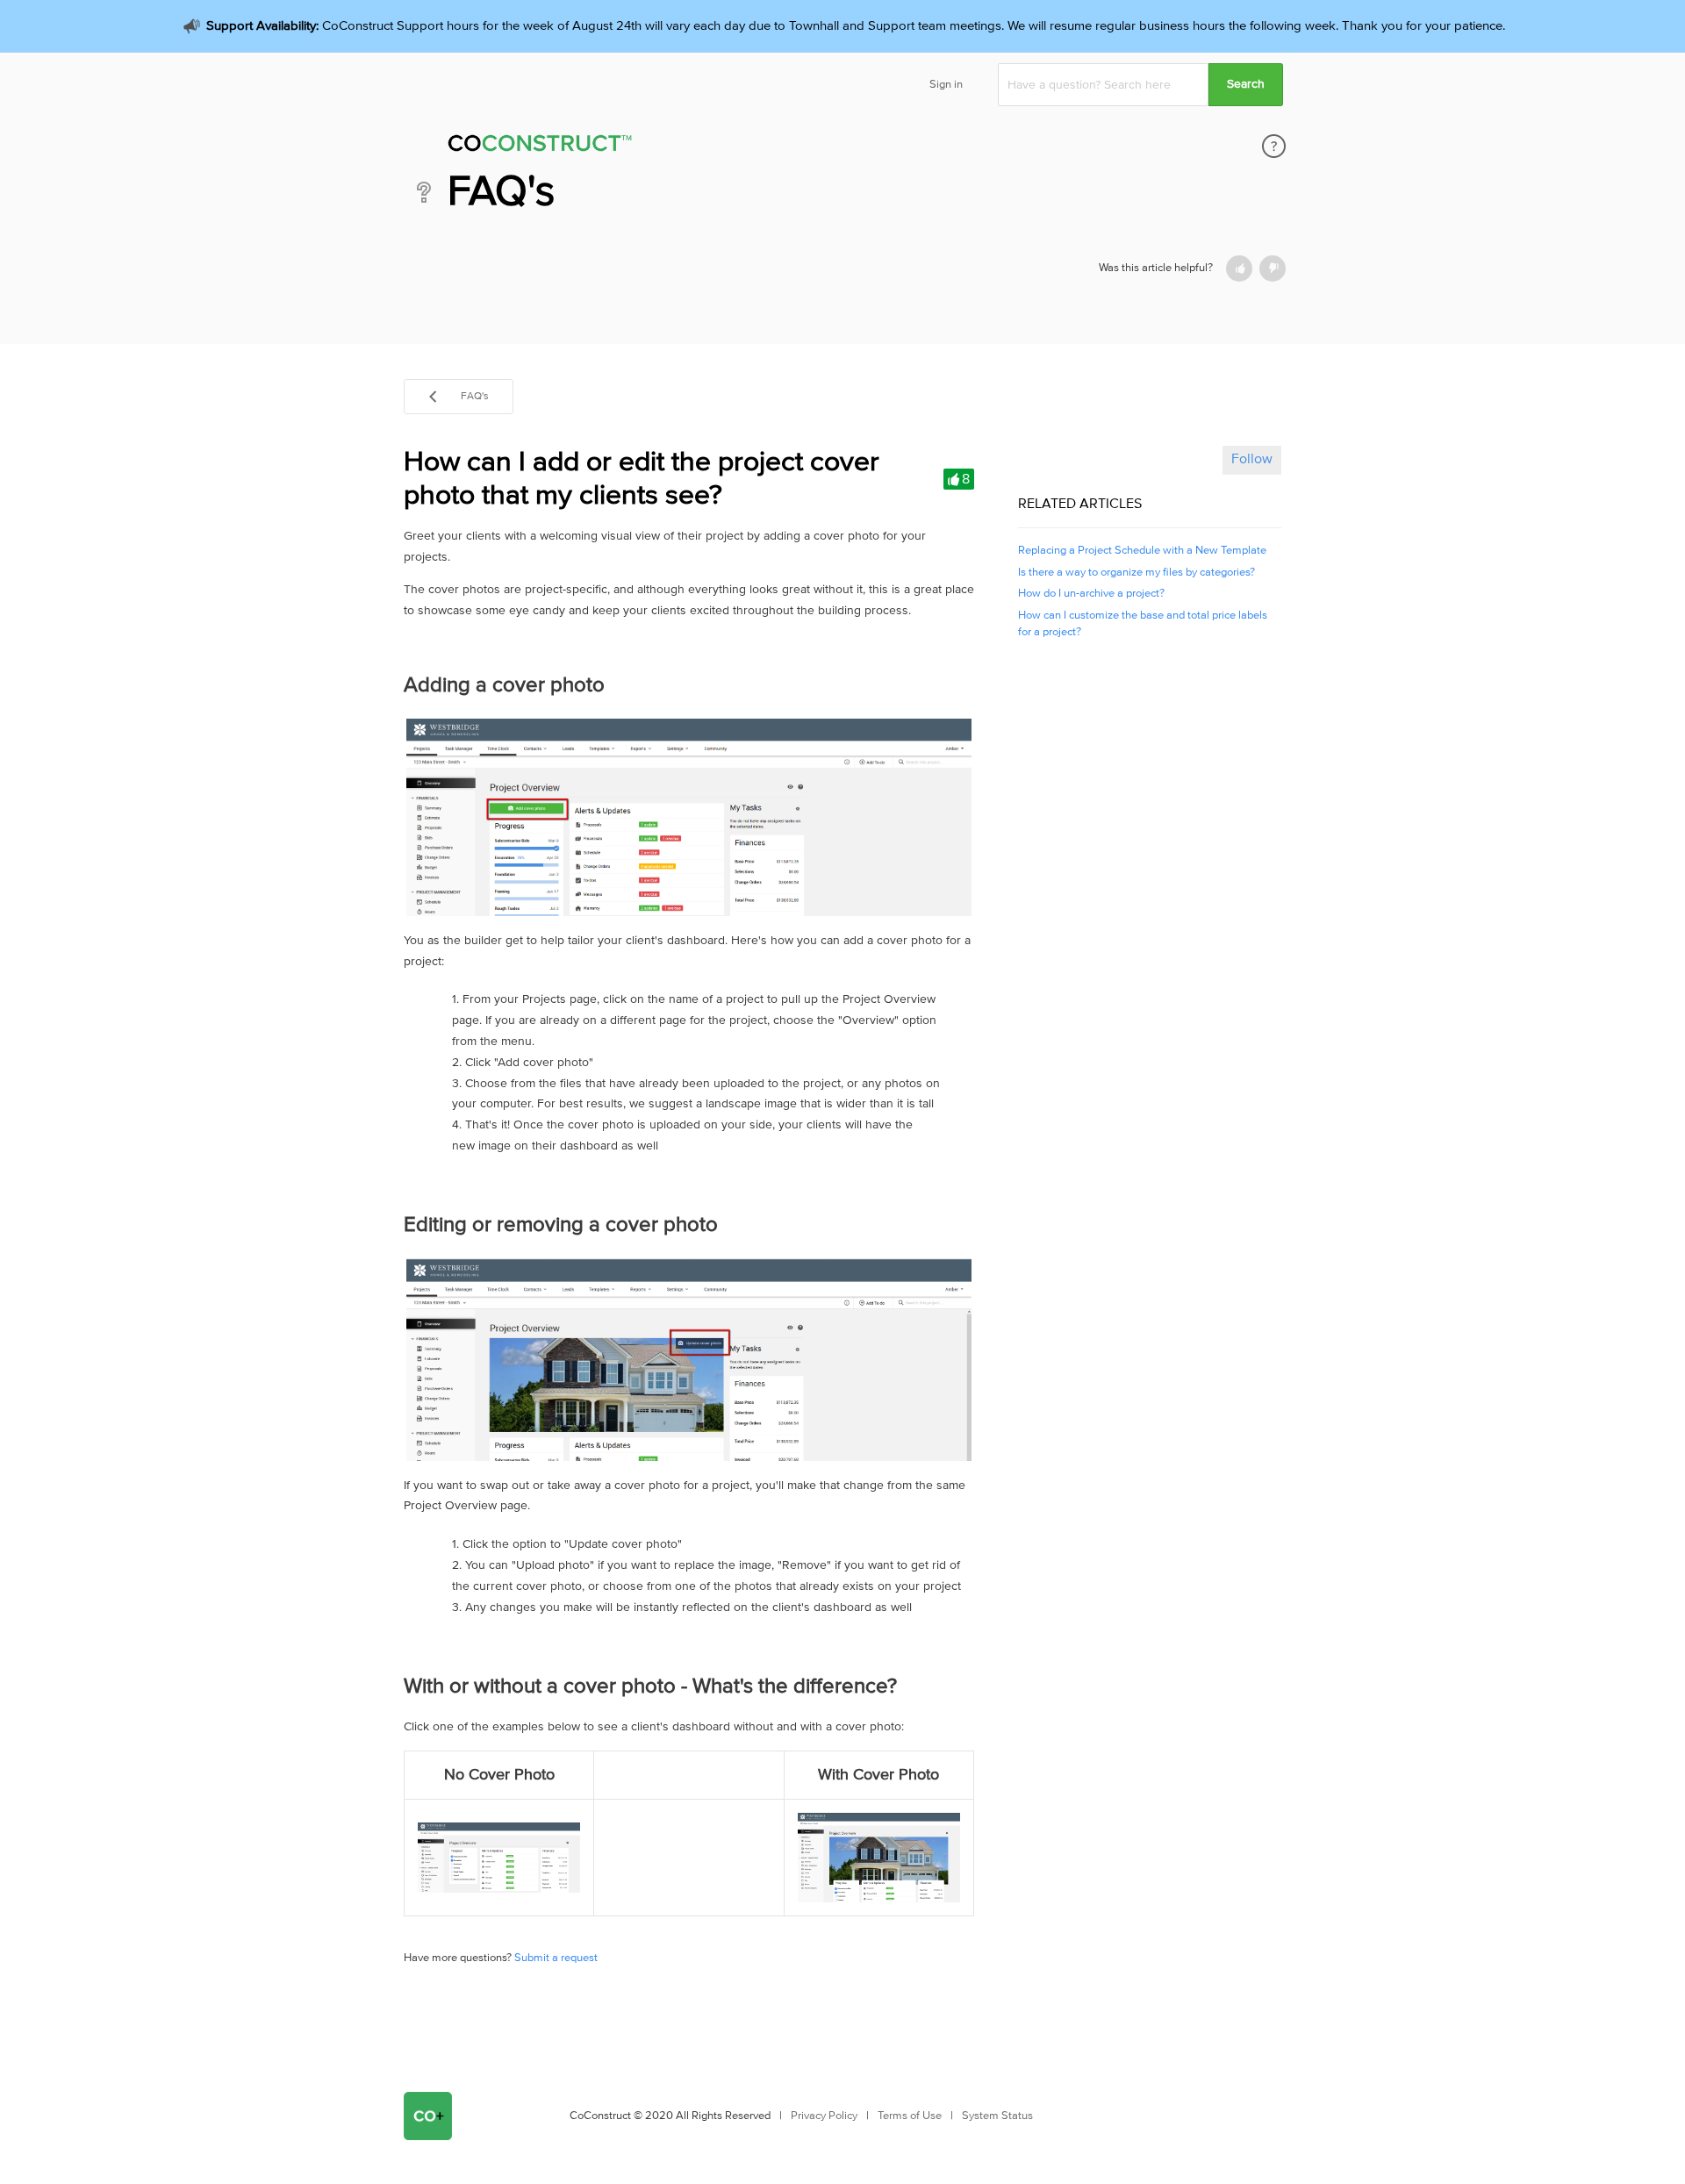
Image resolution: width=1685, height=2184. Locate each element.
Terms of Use (910, 2116)
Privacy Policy (824, 2116)
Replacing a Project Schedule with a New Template (1142, 551)
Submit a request (556, 1958)
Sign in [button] (946, 85)
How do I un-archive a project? (1091, 594)
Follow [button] (1252, 459)
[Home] (657, 146)
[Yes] (1239, 269)
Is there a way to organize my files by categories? (1136, 573)
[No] (1273, 269)
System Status (997, 2116)
